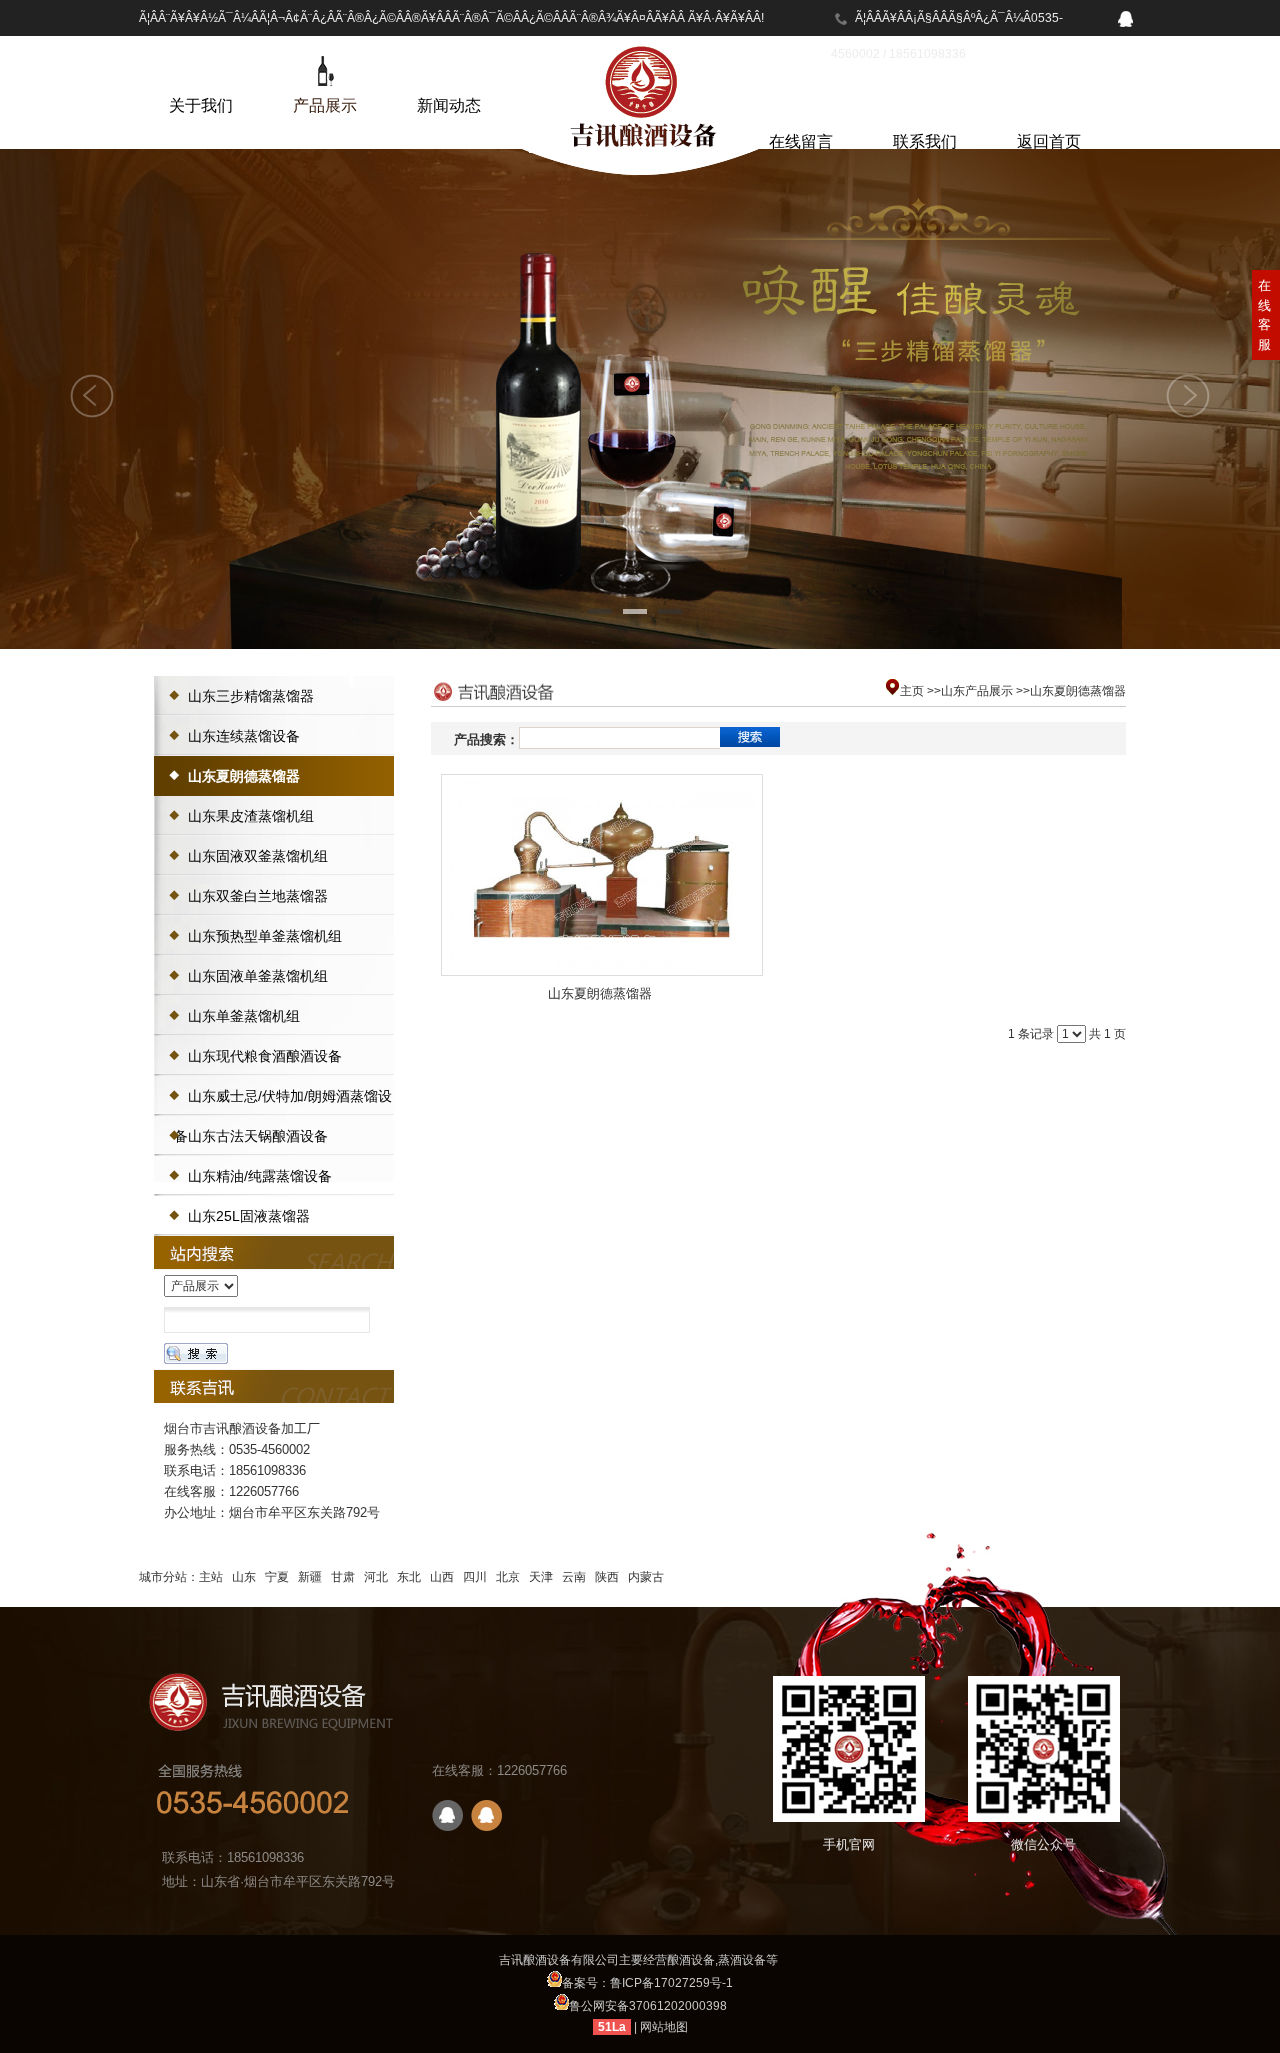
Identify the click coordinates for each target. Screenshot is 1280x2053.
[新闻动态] (449, 71)
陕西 (607, 1577)
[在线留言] (801, 107)
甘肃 (343, 1577)
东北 (409, 1577)
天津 (541, 1577)
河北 (376, 1577)
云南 (574, 1577)
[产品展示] (325, 71)
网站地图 (664, 2027)
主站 (211, 1577)
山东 (244, 1577)
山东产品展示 (977, 691)
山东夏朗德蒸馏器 (1078, 691)
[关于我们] (201, 71)
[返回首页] (1049, 107)
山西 (442, 1577)
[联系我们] (925, 107)
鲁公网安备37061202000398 (648, 2006)
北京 (508, 1577)
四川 (475, 1577)
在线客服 (1264, 315)
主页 (912, 691)
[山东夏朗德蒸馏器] (602, 875)
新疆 (310, 1577)
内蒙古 (646, 1577)
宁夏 (277, 1577)
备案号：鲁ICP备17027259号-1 (647, 1983)
